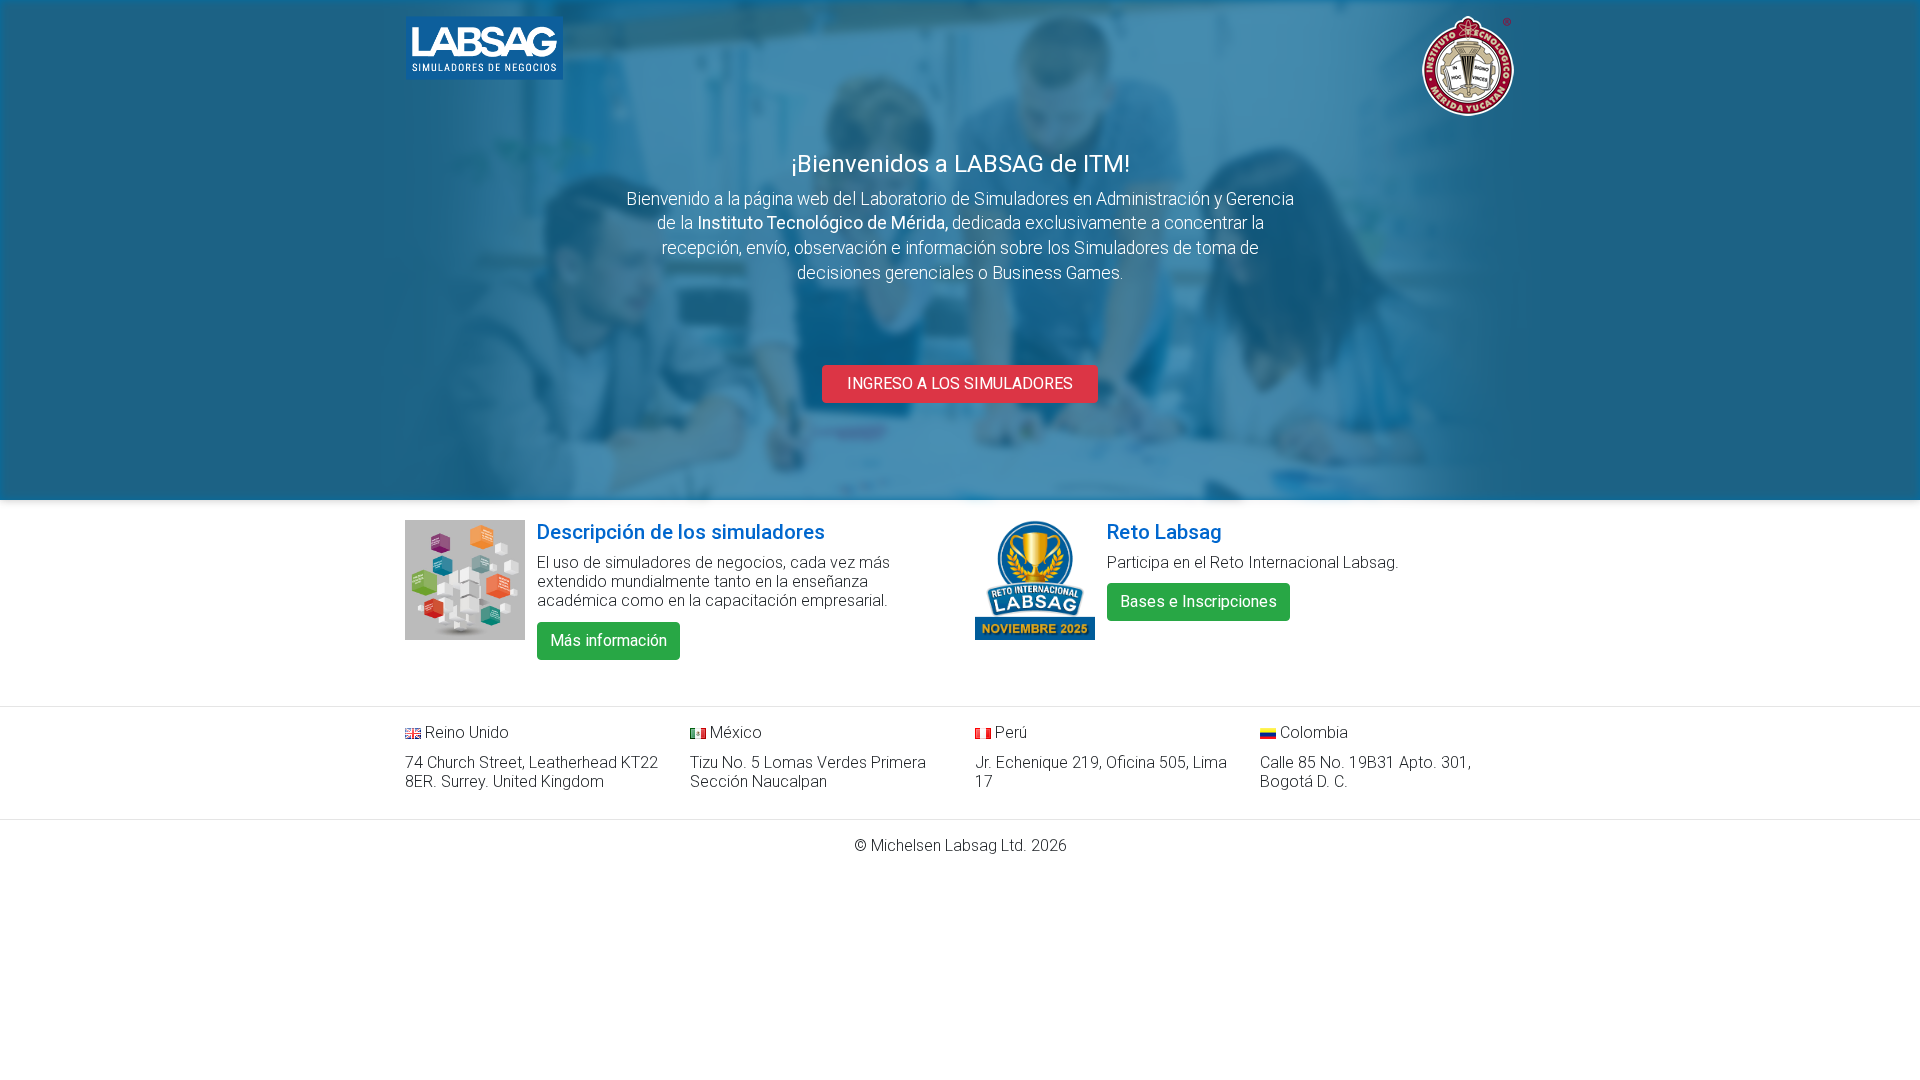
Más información (608, 640)
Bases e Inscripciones (1198, 601)
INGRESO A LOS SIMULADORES (960, 383)
